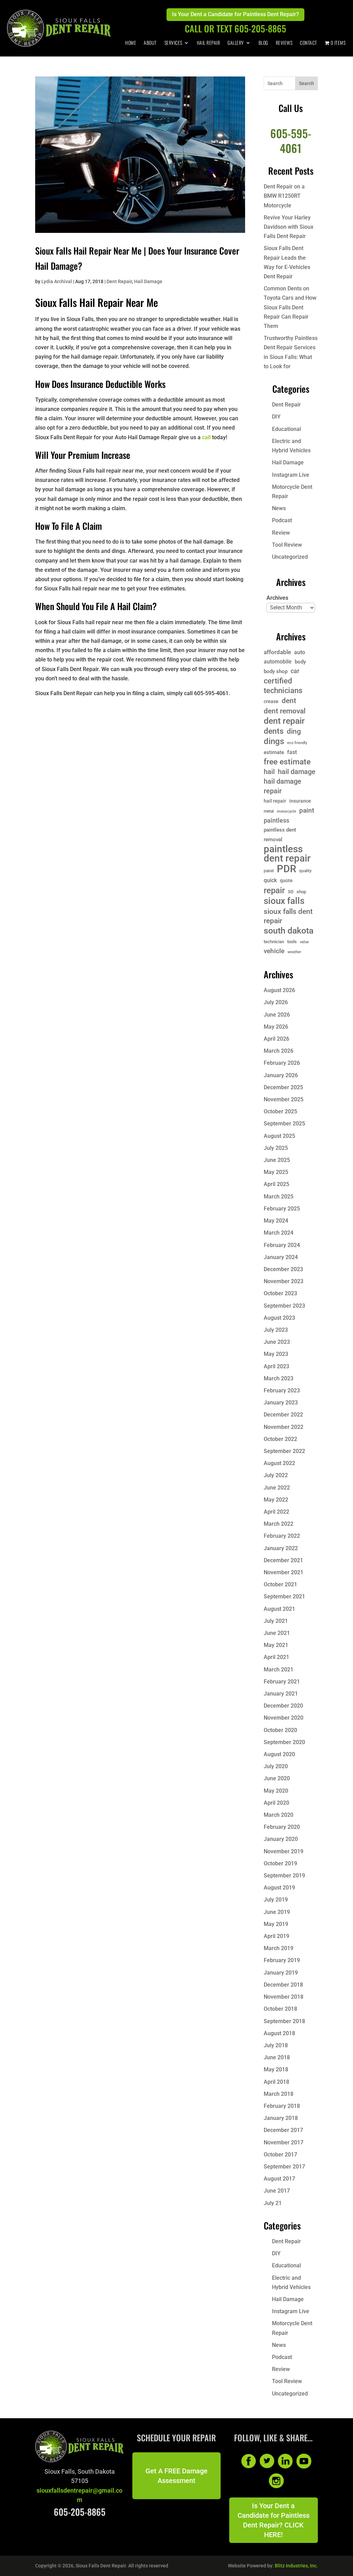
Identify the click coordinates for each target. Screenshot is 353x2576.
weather (294, 952)
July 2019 (276, 1900)
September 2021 (284, 1596)
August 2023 (279, 1318)
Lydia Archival (57, 281)
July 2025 (276, 1148)
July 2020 (276, 1766)
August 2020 (279, 1754)
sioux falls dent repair (288, 916)
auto (300, 652)
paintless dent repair (287, 854)
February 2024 (282, 1245)
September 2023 (284, 1306)
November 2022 (284, 1427)
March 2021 (279, 1670)
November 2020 (284, 1718)
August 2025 (279, 1136)
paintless (276, 821)
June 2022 (277, 1488)
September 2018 (284, 2021)
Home (131, 43)
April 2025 (276, 1184)
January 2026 (281, 1075)
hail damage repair (283, 786)
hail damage (297, 772)
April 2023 (276, 1366)
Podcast (282, 520)
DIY (276, 417)
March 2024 (279, 1233)
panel (269, 871)
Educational (286, 429)
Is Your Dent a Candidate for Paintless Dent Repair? (235, 14)
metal (269, 811)
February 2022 (282, 1536)
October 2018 (280, 2009)
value (304, 942)
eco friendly (297, 743)
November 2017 (284, 2142)
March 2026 (279, 1051)
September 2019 (284, 1876)
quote (286, 880)
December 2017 (283, 2130)
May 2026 (276, 1027)
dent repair (284, 721)
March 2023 (279, 1378)
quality (305, 871)
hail (269, 772)
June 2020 (277, 1778)
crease (271, 701)
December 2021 (283, 1560)
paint (307, 810)
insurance (300, 801)
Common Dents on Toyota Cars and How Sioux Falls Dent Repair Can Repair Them (290, 307)
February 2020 (282, 1827)
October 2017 (280, 2155)
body (300, 662)
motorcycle (286, 811)
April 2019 (276, 1936)
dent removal (285, 711)
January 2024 (281, 1257)
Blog (263, 43)
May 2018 (276, 2069)
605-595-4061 (291, 140)
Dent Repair (119, 281)
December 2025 (283, 1087)
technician (274, 942)
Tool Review (287, 545)
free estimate (287, 762)
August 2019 (279, 1888)
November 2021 (284, 1572)
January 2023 (281, 1403)
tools (292, 942)
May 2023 (276, 1354)
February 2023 (282, 1390)
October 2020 (280, 1730)
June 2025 (277, 1160)
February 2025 (282, 1209)
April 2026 (276, 1039)
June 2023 (277, 1342)
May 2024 (276, 1221)
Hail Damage (148, 281)
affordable (277, 652)
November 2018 (284, 1997)
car (295, 671)
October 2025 (280, 1111)
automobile (278, 662)
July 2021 (276, 1621)
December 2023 (283, 1269)
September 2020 (284, 1742)
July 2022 (276, 1475)
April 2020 (276, 1803)
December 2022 (283, 1415)
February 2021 (282, 1682)
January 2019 (281, 1973)
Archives (277, 598)
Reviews (284, 43)
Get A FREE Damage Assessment (176, 2476)
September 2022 (284, 1451)
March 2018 (279, 2094)
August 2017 (279, 2179)
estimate (274, 752)
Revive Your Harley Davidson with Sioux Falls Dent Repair (289, 227)
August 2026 (279, 990)
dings (274, 741)
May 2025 (276, 1172)
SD (291, 892)
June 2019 (277, 1912)
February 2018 (282, 2106)
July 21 (273, 2203)
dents (274, 731)
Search (306, 83)
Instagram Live (291, 475)
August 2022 (279, 1463)
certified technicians (283, 686)
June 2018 (277, 2057)
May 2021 (276, 1645)
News (279, 508)
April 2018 (276, 2082)
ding (294, 731)
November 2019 (284, 1851)
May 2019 (276, 1924)
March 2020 (279, 1815)
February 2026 (282, 1063)
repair (274, 890)
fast (292, 752)
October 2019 (280, 1863)
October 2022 (280, 1439)
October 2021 (280, 1584)
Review (281, 533)
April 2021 (276, 1657)
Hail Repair (209, 43)
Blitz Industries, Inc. (296, 2566)
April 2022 (276, 1512)
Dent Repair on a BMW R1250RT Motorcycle (284, 196)
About (150, 43)
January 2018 (281, 2118)
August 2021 (279, 1609)
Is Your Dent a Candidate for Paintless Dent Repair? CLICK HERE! (274, 2520)
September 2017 (284, 2167)
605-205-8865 (80, 2512)
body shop (276, 671)
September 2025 (284, 1124)
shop (301, 892)
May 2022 (276, 1500)
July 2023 (276, 1330)
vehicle (274, 951)
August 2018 (279, 2033)
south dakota (289, 931)
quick (270, 880)
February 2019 (282, 1960)
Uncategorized (290, 557)
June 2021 (277, 1633)
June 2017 (277, 2191)
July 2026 (276, 1002)
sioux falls (284, 901)
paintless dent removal (280, 834)
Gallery (236, 43)
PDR (286, 869)
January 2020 (281, 1839)
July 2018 (276, 2045)
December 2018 (283, 1985)
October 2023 (280, 1293)
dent (289, 700)
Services (173, 43)
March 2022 (279, 1524)
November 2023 (284, 1281)
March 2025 (279, 1197)
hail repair (275, 801)
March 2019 (279, 1948)
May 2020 (276, 1791)
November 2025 (284, 1099)
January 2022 (281, 1548)
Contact (309, 43)
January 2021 (281, 1694)
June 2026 (277, 1015)
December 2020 (283, 1706)
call (206, 437)
